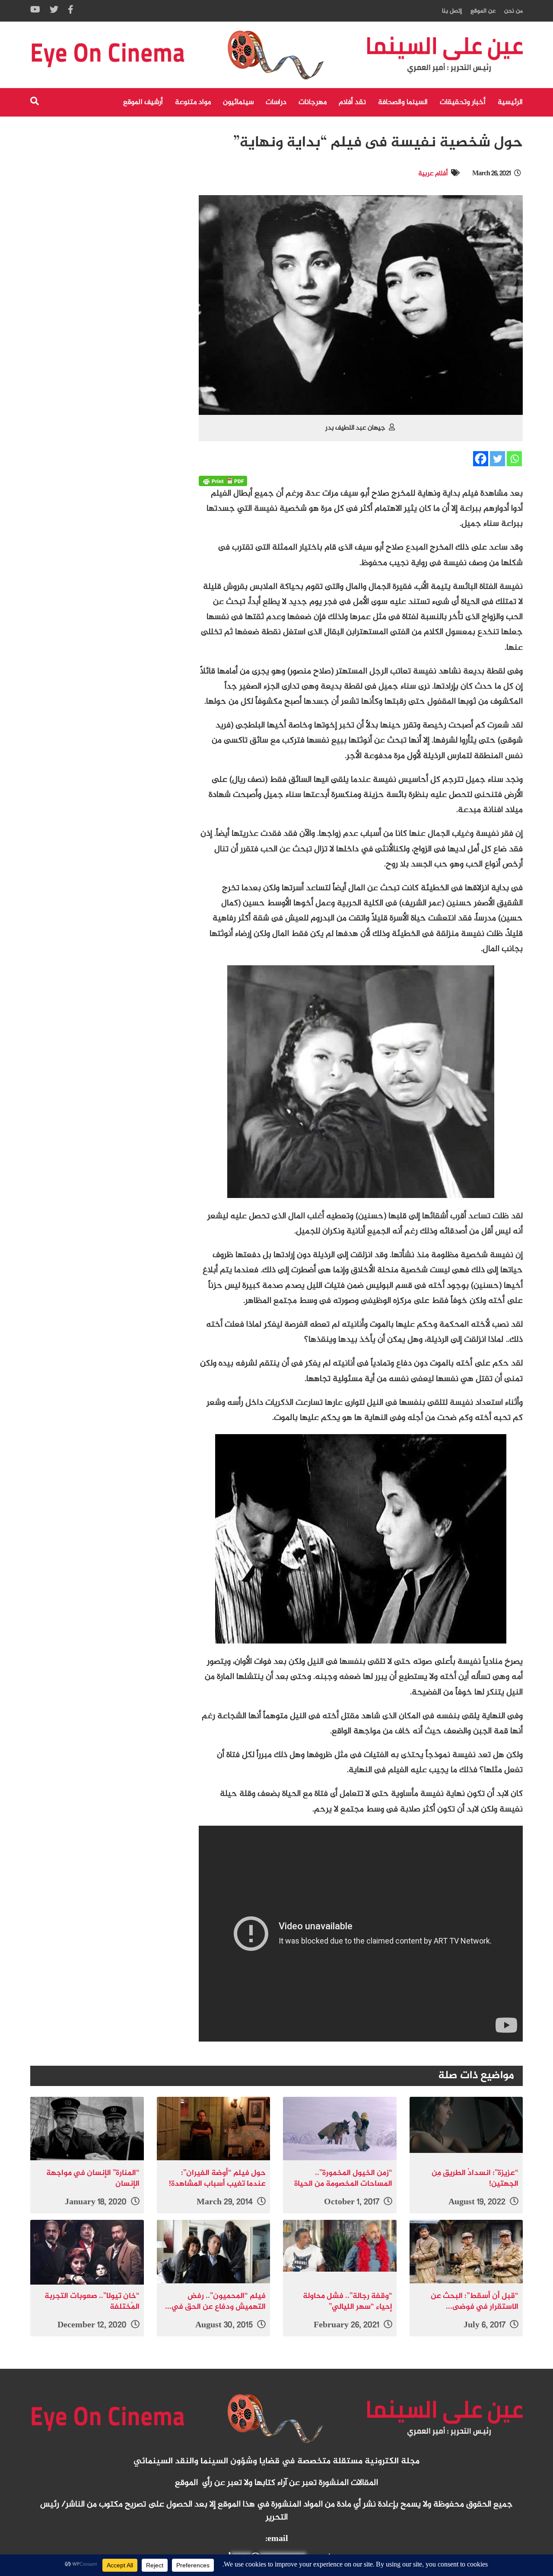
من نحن (513, 11)
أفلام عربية (433, 174)
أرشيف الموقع (143, 102)
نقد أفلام (352, 102)
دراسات (276, 102)
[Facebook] (481, 459)
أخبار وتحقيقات (463, 102)
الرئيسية (510, 102)
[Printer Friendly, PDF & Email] (223, 481)
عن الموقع (483, 11)
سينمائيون (238, 102)
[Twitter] (497, 459)
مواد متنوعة (193, 102)
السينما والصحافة (403, 102)
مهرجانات (313, 102)
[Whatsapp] (514, 459)
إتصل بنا (452, 11)
